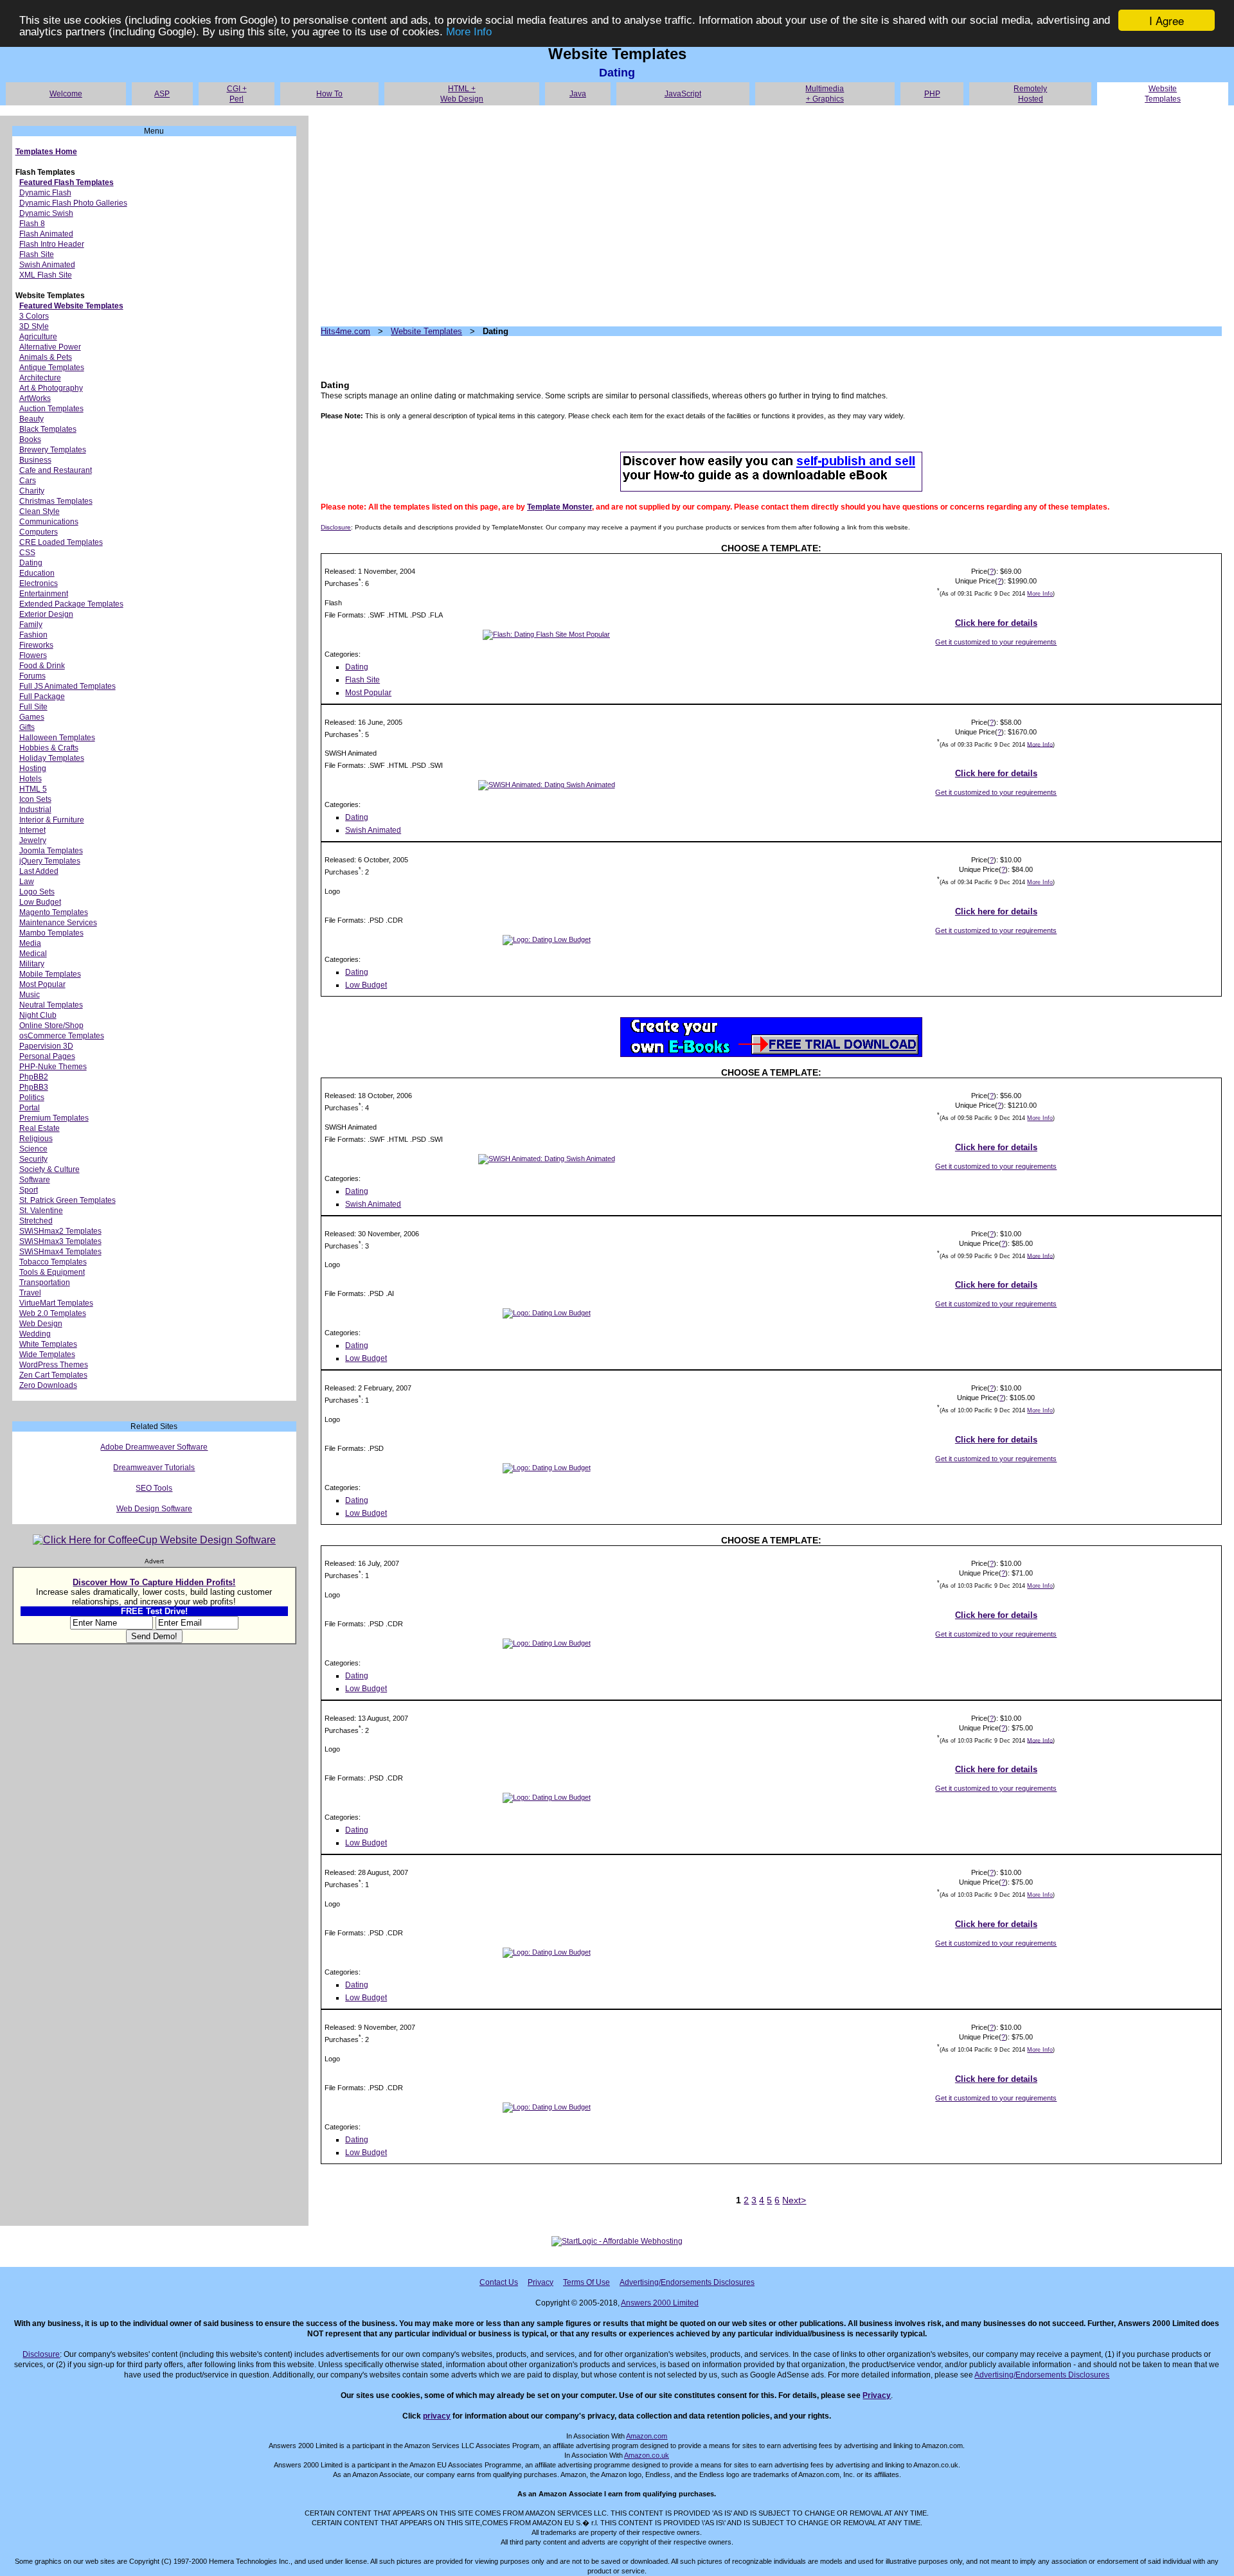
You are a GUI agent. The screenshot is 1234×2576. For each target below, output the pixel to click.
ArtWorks (35, 398)
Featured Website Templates (71, 306)
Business (35, 460)
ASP (162, 94)
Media (30, 943)
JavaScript (683, 94)
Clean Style (40, 511)
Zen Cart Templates (53, 1375)
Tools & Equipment (52, 1272)
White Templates (48, 1344)
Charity (32, 491)
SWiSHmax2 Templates (60, 1231)
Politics (32, 1097)
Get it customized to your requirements (996, 642)
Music (30, 995)
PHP (932, 94)
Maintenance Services (58, 923)
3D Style (34, 326)
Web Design (41, 1324)
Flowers (33, 655)
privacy (437, 2416)
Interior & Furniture (52, 820)
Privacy (541, 2282)
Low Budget (40, 902)
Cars (28, 481)
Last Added (39, 871)
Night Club (38, 1015)
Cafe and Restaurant (56, 470)
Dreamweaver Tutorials (154, 1468)
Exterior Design (46, 614)
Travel (30, 1293)
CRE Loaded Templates (61, 542)
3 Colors (34, 316)
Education (37, 573)
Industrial (35, 810)
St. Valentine (41, 1211)
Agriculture (38, 337)
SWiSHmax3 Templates (60, 1241)
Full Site (33, 707)
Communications (49, 522)
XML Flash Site (46, 275)
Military (32, 964)
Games (32, 717)
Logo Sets (37, 892)
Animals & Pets (46, 357)
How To (329, 94)
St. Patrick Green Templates (67, 1200)
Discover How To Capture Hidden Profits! (154, 1582)
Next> (794, 2200)
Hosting (33, 768)
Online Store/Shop (51, 1026)
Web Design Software (154, 1509)
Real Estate (40, 1128)
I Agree (1167, 20)
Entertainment (44, 594)
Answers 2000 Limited (660, 2303)
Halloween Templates (57, 738)
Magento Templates (54, 912)
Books (30, 440)
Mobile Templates (50, 974)
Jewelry (33, 840)
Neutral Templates (51, 1005)
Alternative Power (50, 347)
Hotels (31, 779)
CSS (27, 553)
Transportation (45, 1283)
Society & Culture (49, 1169)
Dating (31, 563)
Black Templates (48, 429)
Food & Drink (42, 666)
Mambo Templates (51, 933)
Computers (39, 532)
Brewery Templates (53, 450)
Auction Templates (51, 409)
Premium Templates (54, 1118)
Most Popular (42, 984)
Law (27, 882)
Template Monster (559, 507)
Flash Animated (46, 234)
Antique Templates (52, 368)
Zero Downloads (48, 1385)
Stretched (36, 1221)
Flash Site (37, 254)
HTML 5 (33, 789)
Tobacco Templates (53, 1262)
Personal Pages (47, 1056)
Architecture (40, 378)
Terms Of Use (586, 2282)
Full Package (42, 697)
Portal (30, 1108)
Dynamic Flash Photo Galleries (73, 203)
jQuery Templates (50, 861)
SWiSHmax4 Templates (60, 1252)
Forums (32, 676)
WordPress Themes (54, 1365)
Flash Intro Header (52, 244)
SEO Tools (154, 1488)
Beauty (31, 419)
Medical (33, 954)
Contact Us (499, 2282)
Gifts (27, 727)
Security (33, 1159)
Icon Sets (35, 799)
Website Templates (426, 331)
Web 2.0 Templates (53, 1313)
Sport (29, 1190)
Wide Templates (47, 1355)
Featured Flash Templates (67, 182)
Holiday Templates (52, 758)
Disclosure (336, 527)
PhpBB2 (34, 1077)
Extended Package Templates (71, 604)
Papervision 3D (46, 1046)
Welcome (66, 94)
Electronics (39, 583)
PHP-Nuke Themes (53, 1067)
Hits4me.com (345, 331)
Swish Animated (47, 265)
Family (31, 625)
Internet (32, 830)
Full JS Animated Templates (67, 686)
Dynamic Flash (45, 193)
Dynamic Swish (46, 213)
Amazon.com (647, 2436)
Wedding (35, 1334)
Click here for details (996, 623)
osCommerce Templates (62, 1036)
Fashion (33, 635)
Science (33, 1149)
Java (578, 94)
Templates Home (46, 152)
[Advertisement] (706, 216)
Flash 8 (32, 224)
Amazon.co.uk (647, 2455)
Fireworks (36, 645)
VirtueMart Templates (56, 1303)
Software (35, 1180)
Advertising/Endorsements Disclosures (687, 2282)
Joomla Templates (51, 851)
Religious (36, 1139)
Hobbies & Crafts (49, 748)
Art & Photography (51, 388)
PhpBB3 (34, 1087)
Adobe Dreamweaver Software (154, 1447)
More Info (469, 32)
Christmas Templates (56, 501)
